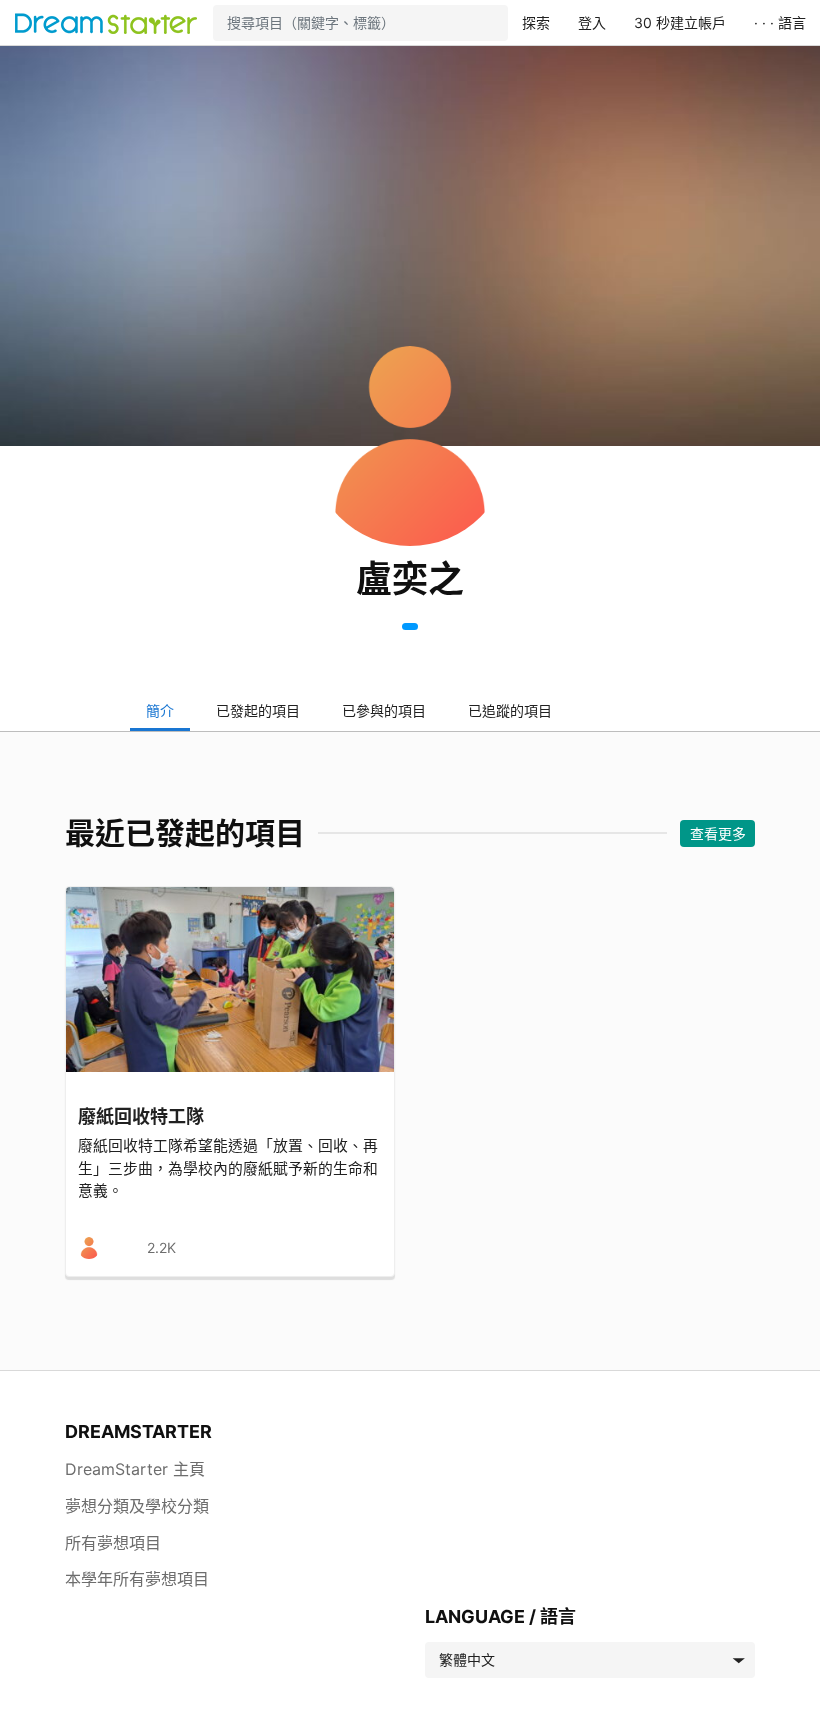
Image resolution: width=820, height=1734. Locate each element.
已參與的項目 (384, 710)
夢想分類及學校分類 (137, 1506)
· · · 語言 (780, 22)
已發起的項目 (258, 710)
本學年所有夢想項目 (137, 1579)
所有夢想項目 (113, 1543)
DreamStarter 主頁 (135, 1469)
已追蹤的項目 (510, 710)
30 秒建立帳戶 (680, 22)
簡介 (160, 710)
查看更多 (718, 833)
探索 (536, 22)
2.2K (161, 1247)
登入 (592, 22)
